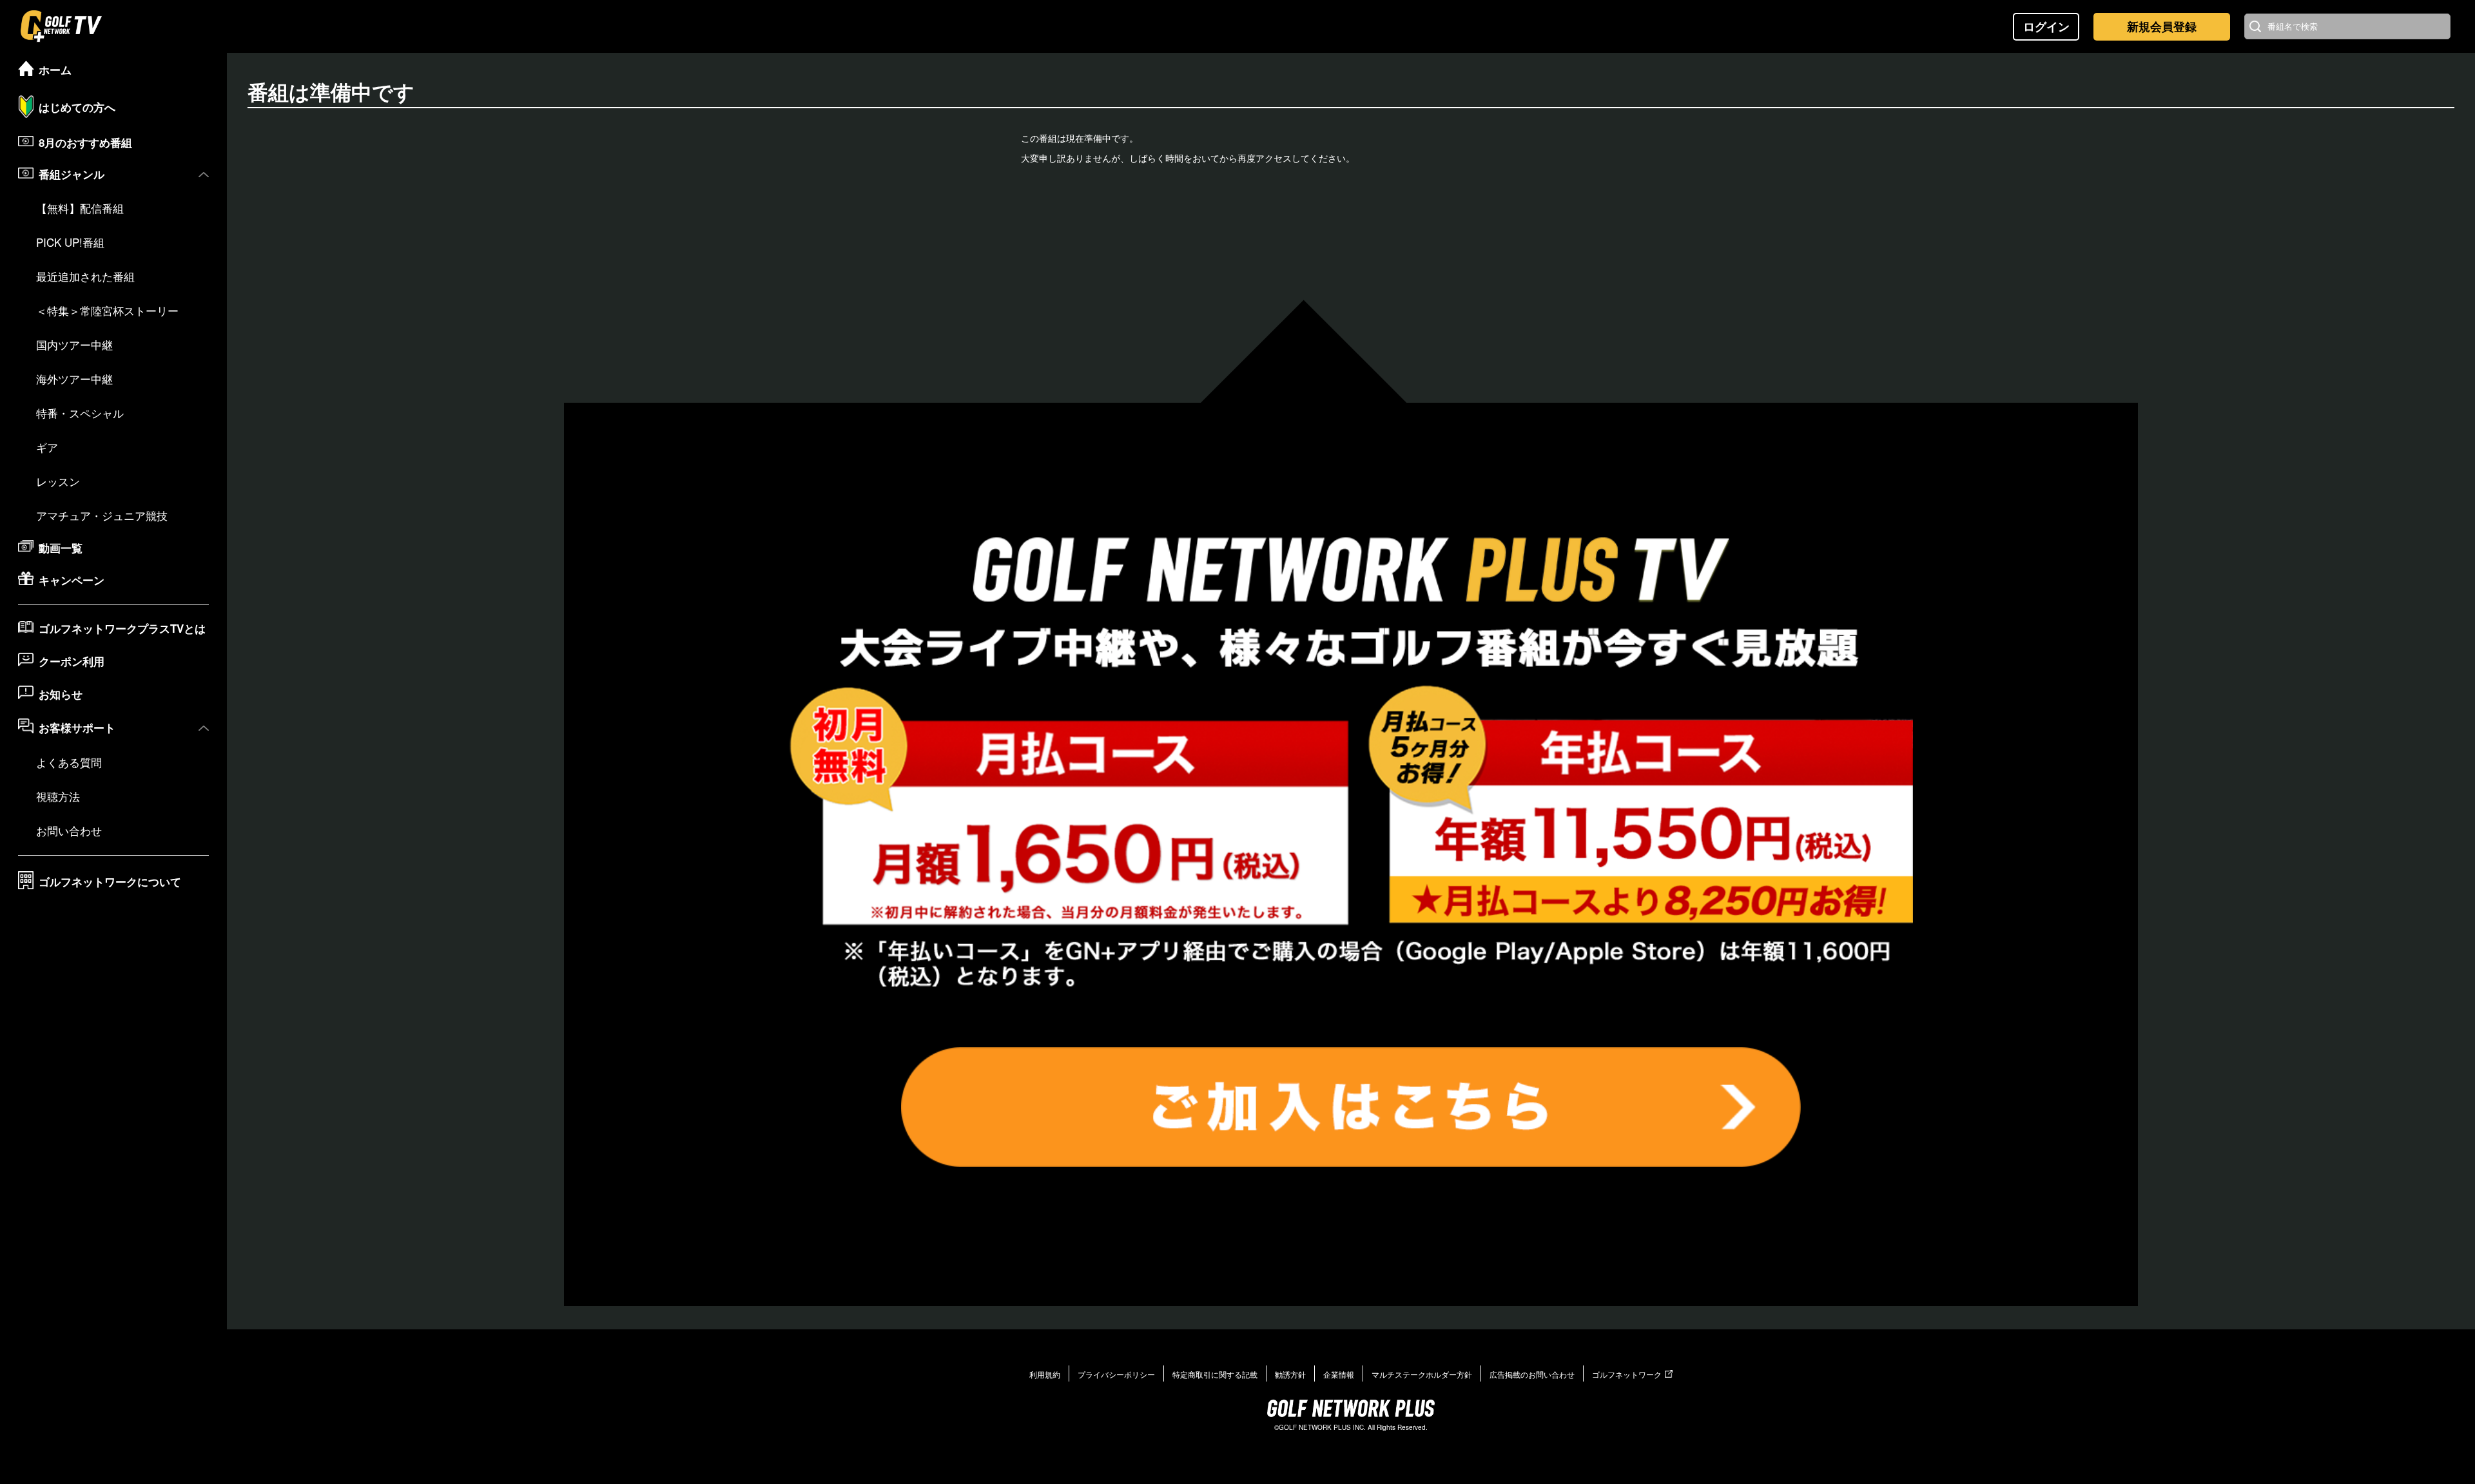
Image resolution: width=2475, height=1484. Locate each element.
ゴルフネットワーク (1627, 1374)
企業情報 (1339, 1374)
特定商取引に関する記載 (1215, 1374)
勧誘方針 (1290, 1374)
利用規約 (1045, 1374)
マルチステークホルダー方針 (1422, 1374)
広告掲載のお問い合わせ (1532, 1374)
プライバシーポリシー (1116, 1374)
